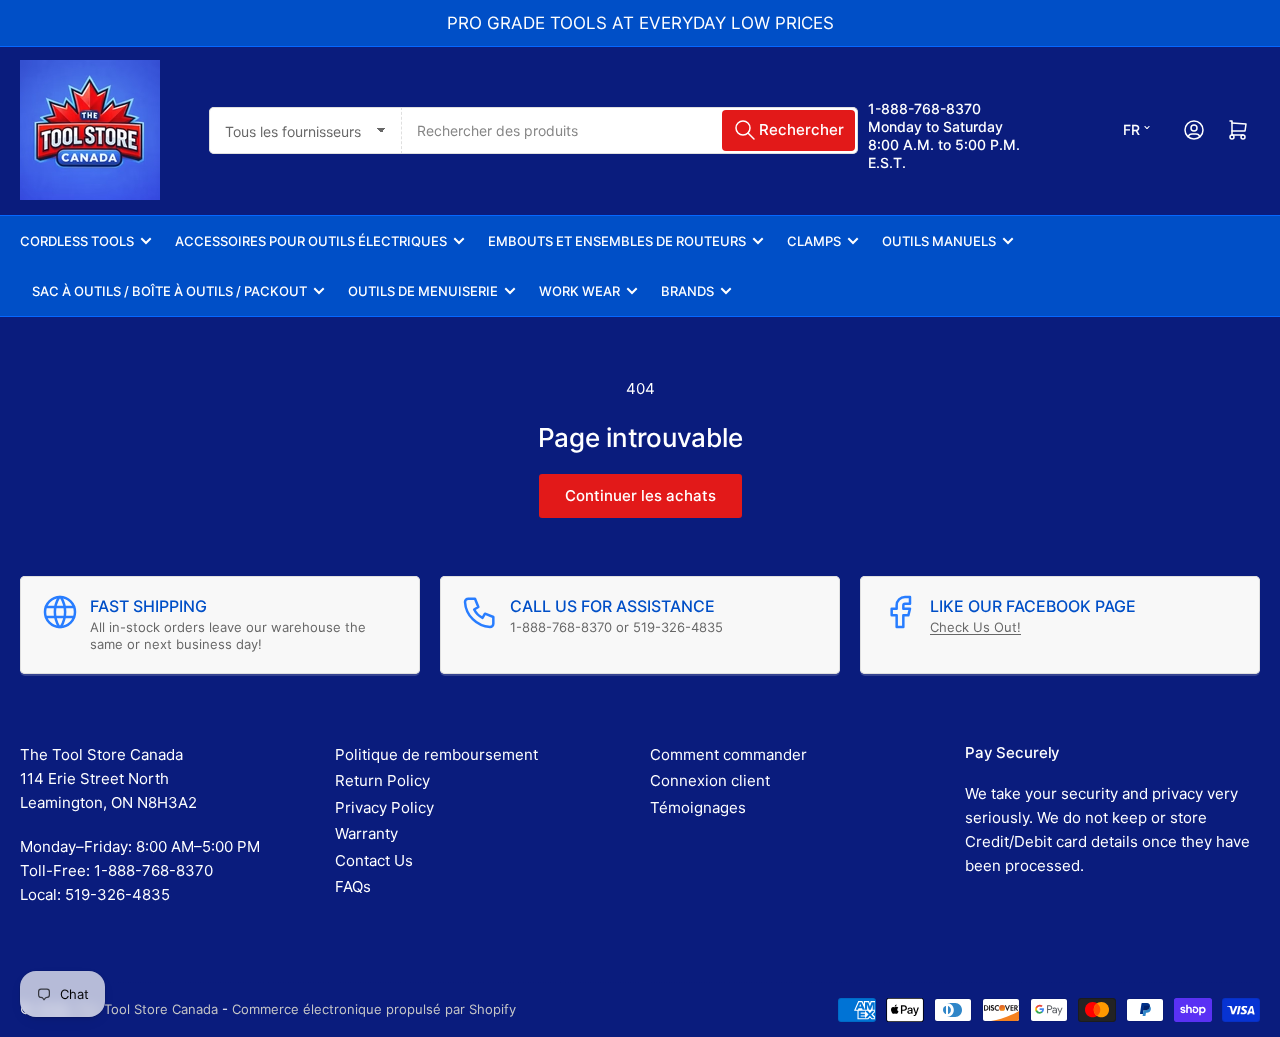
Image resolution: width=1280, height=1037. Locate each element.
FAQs (353, 886)
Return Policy (382, 780)
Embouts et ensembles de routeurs (617, 241)
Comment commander (728, 754)
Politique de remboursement (436, 754)
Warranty (366, 833)
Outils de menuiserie (423, 291)
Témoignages (698, 807)
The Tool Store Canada (147, 1009)
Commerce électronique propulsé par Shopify (374, 1009)
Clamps (814, 241)
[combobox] (629, 130)
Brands (687, 291)
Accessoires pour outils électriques (311, 241)
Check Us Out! (975, 627)
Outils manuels (939, 241)
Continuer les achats (640, 495)
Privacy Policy (384, 807)
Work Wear (579, 291)
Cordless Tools (77, 241)
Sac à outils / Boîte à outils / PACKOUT (169, 291)
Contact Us (374, 860)
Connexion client (710, 780)
